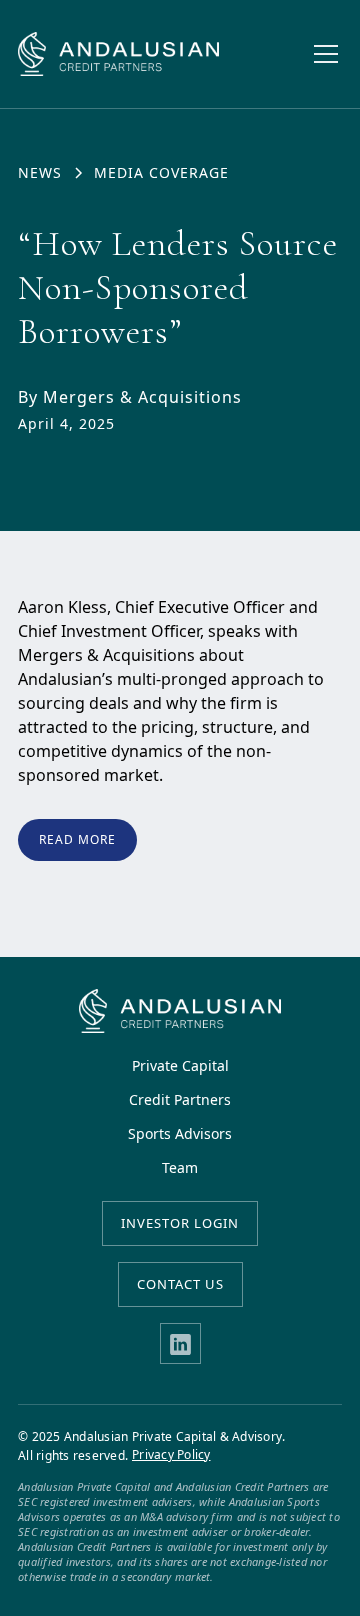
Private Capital (180, 1066)
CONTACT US (180, 1284)
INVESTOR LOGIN (180, 1223)
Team (180, 1168)
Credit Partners (180, 1100)
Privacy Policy (171, 1455)
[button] (322, 54)
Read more (77, 839)
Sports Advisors (180, 1134)
